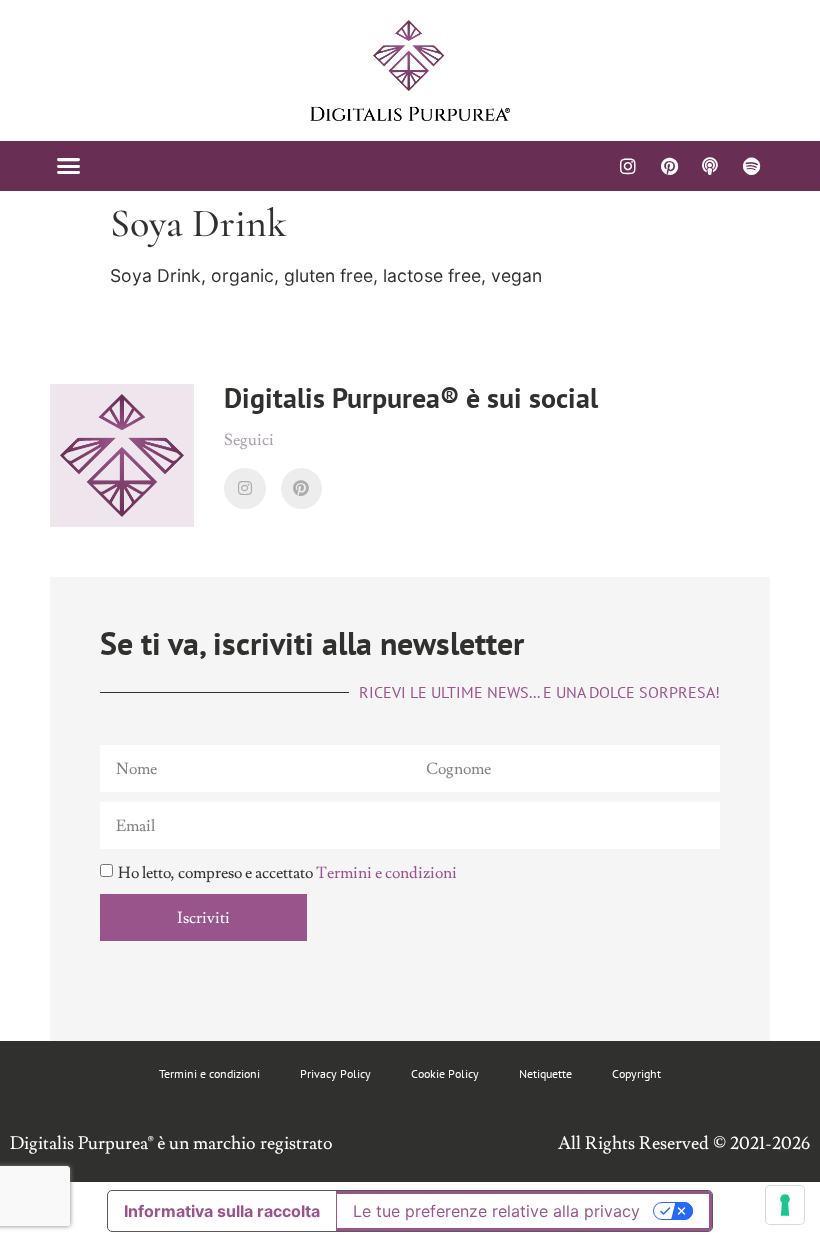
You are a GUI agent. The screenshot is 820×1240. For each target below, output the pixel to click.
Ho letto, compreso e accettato (287, 873)
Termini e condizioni (386, 873)
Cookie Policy (445, 1073)
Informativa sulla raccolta (222, 1211)
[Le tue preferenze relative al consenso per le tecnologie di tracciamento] (785, 1205)
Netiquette (545, 1073)
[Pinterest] (669, 166)
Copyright (636, 1073)
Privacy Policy (335, 1073)
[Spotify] (751, 166)
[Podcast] (710, 166)
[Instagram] (628, 166)
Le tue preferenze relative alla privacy (496, 1211)
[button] (69, 166)
